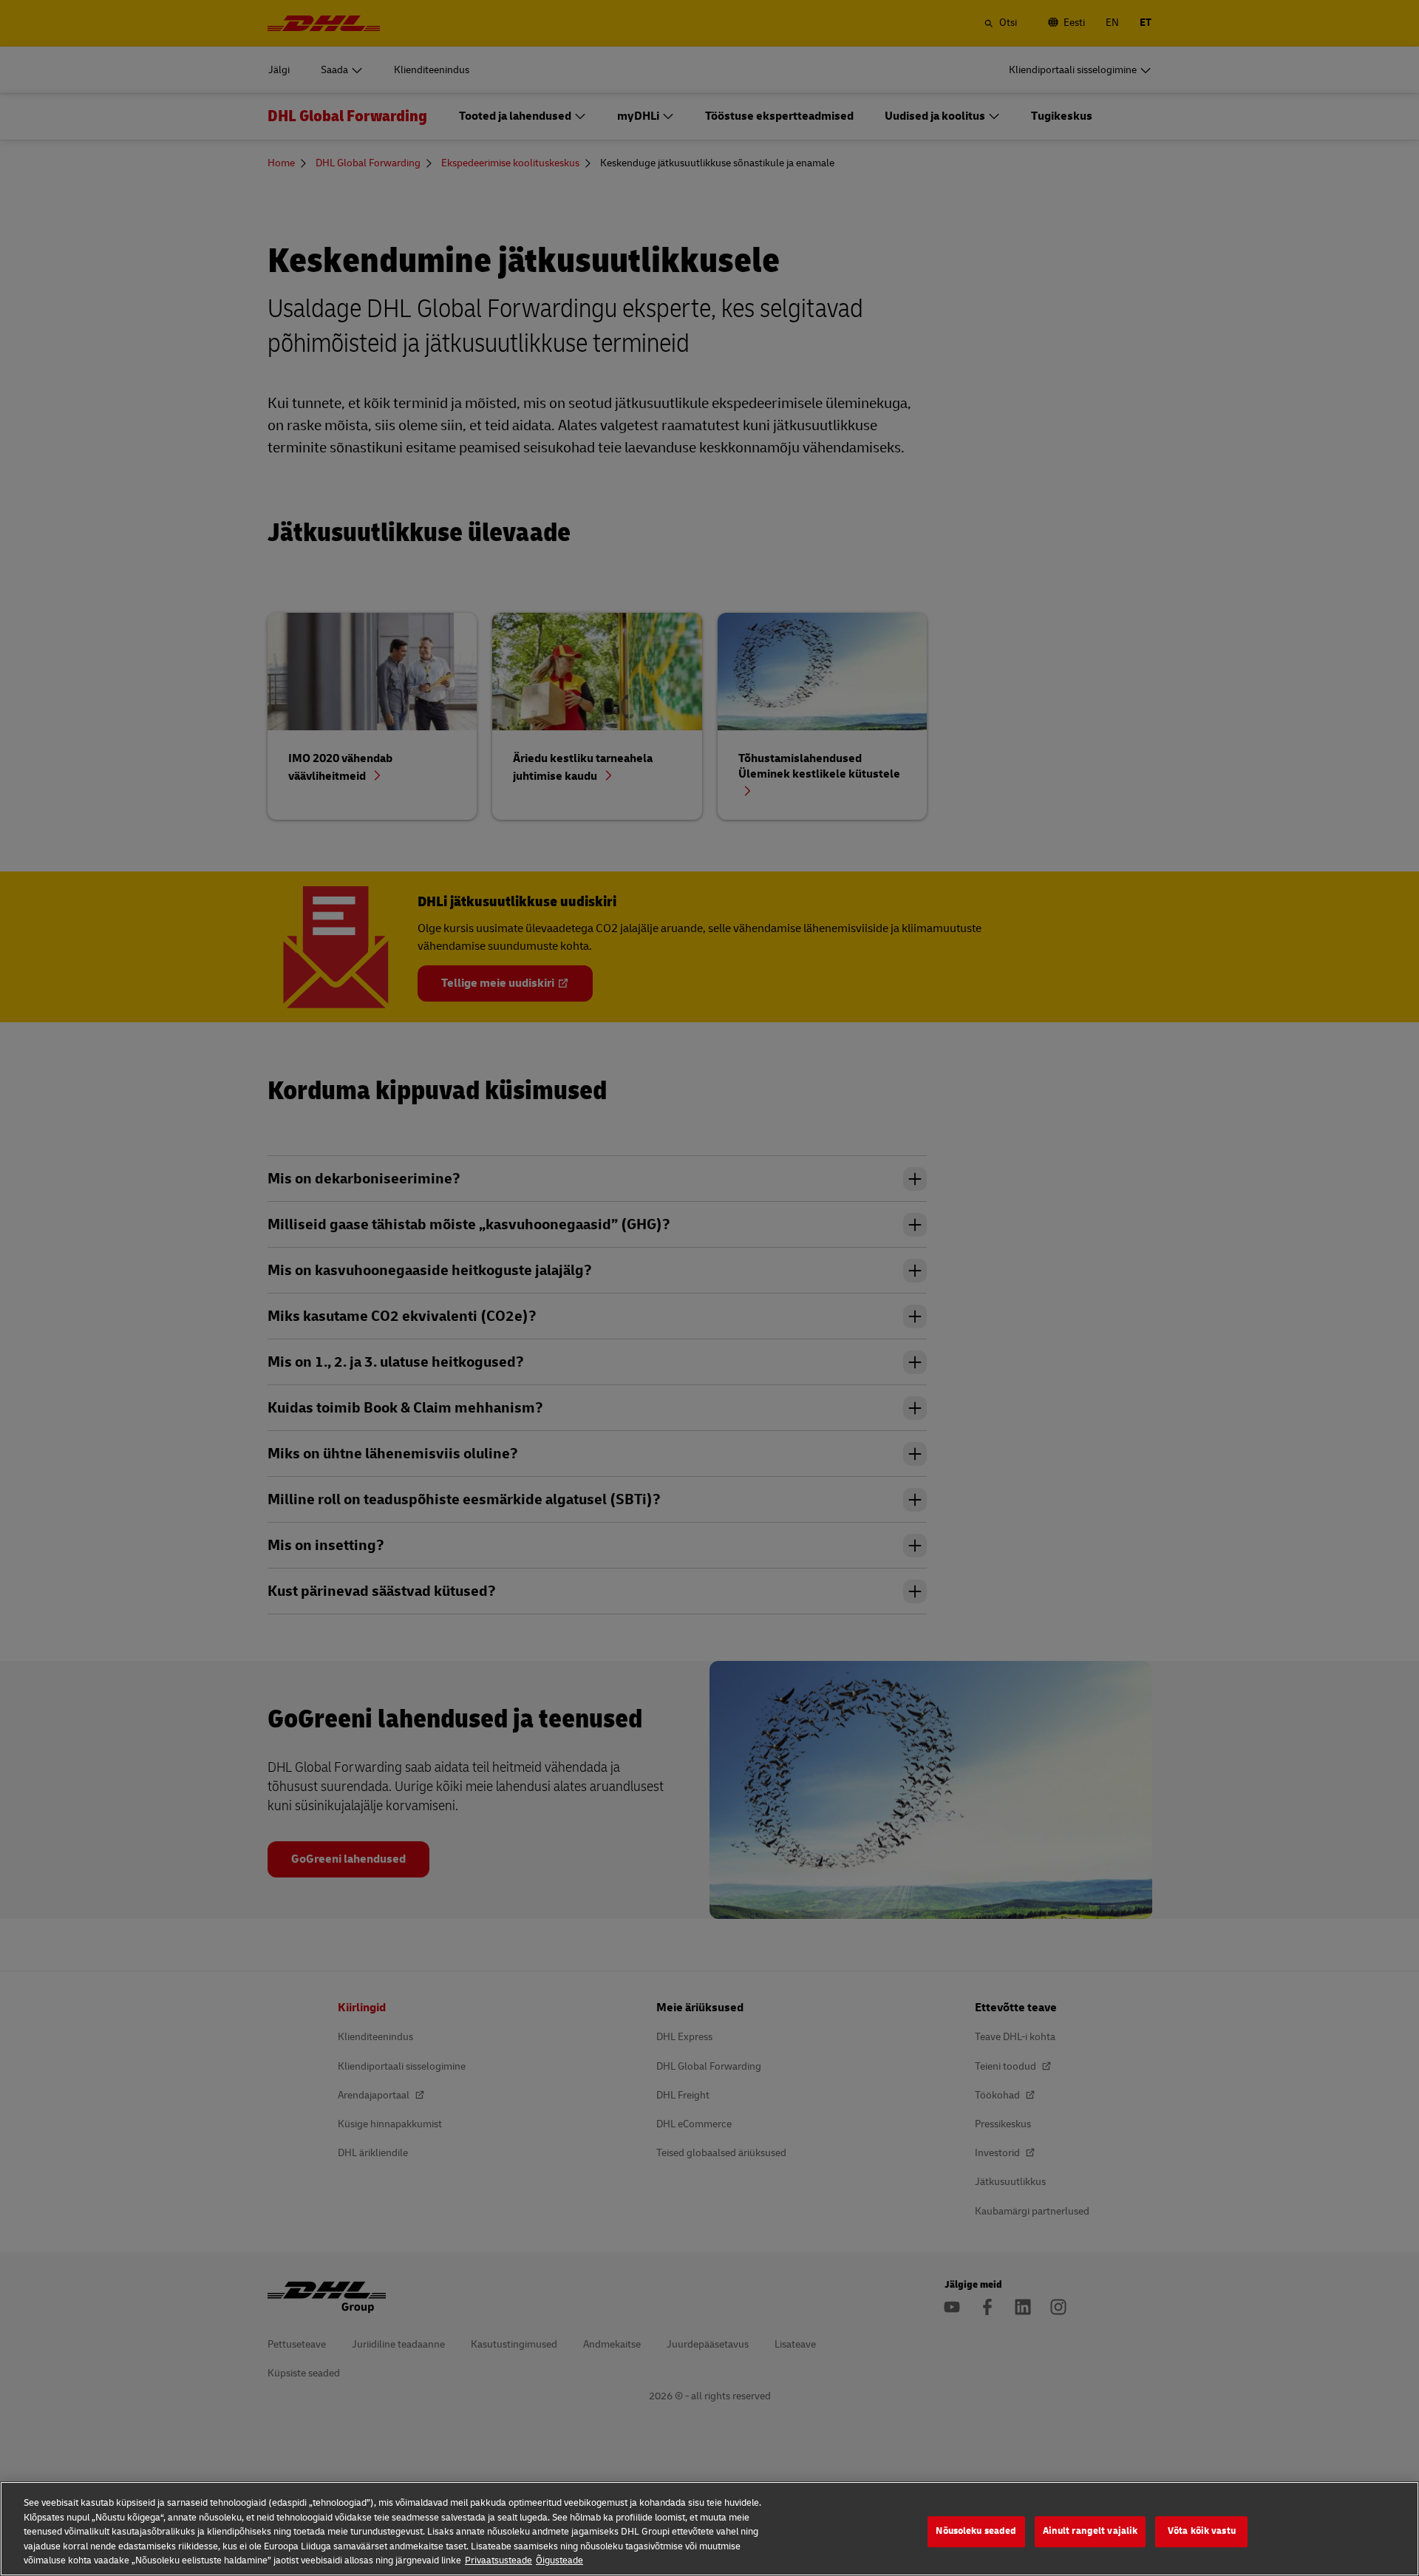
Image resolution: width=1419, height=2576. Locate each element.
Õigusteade (559, 2560)
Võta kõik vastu (1202, 2531)
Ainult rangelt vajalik (1090, 2531)
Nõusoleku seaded (976, 2531)
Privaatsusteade (498, 2560)
